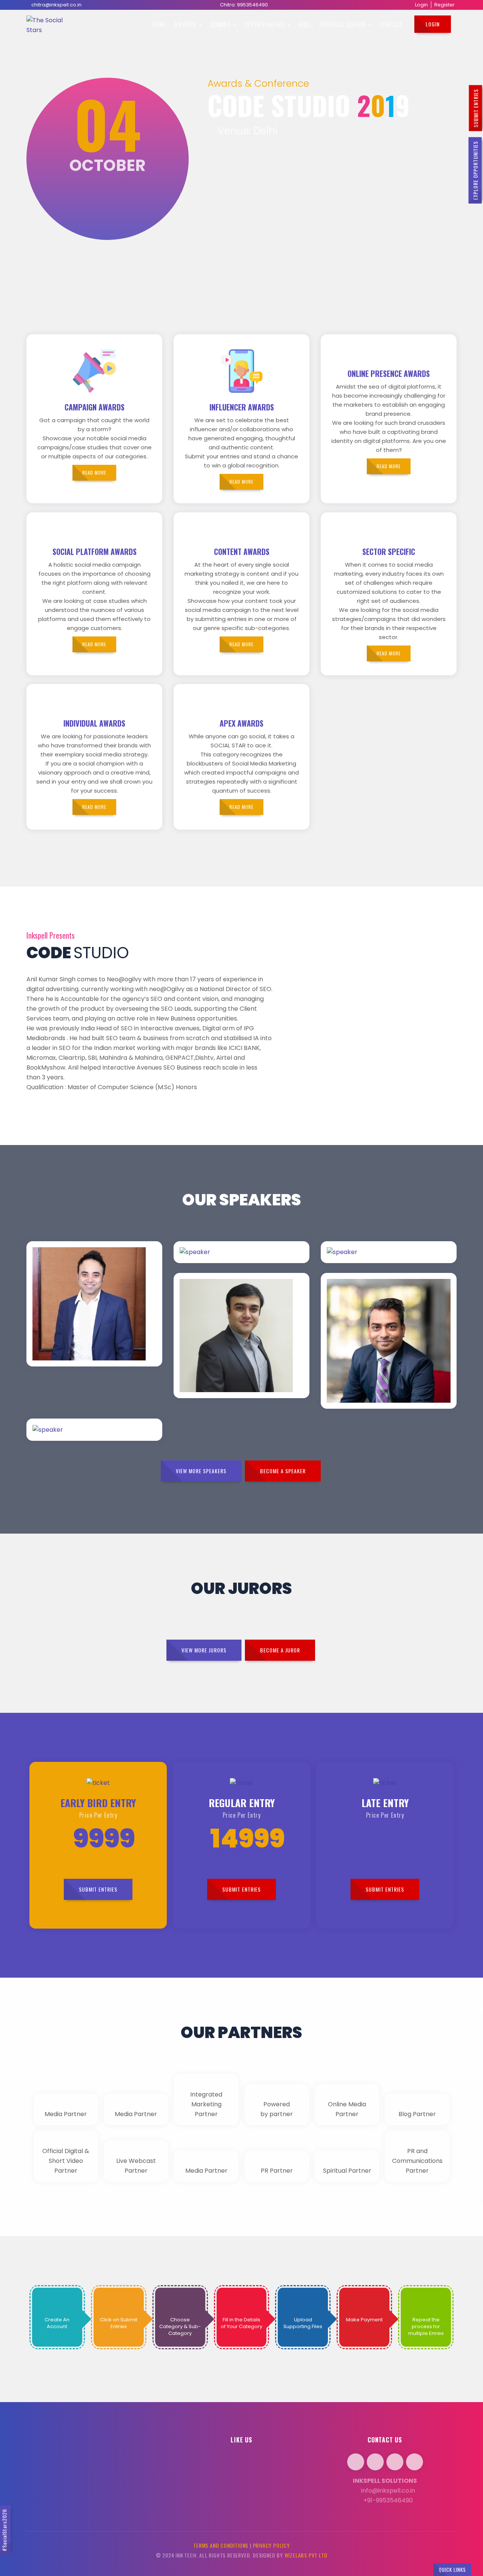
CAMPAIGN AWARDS (95, 407)
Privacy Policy (271, 2545)
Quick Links (452, 2570)
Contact (391, 25)
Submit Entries (476, 108)
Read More (114, 1273)
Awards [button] (186, 25)
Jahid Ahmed (66, 1306)
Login (421, 5)
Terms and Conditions (221, 2545)
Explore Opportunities (475, 171)
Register (445, 5)
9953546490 (252, 5)
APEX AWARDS (241, 723)
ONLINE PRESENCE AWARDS (389, 373)
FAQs (305, 25)
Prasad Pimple (218, 1353)
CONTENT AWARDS (242, 552)
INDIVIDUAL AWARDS (94, 723)
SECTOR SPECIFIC (389, 552)
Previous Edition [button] (343, 25)
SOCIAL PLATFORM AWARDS (95, 552)
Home (159, 25)
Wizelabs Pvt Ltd (306, 2555)
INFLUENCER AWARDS (242, 407)
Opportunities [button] (265, 25)
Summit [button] (221, 25)
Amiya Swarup (363, 1364)
